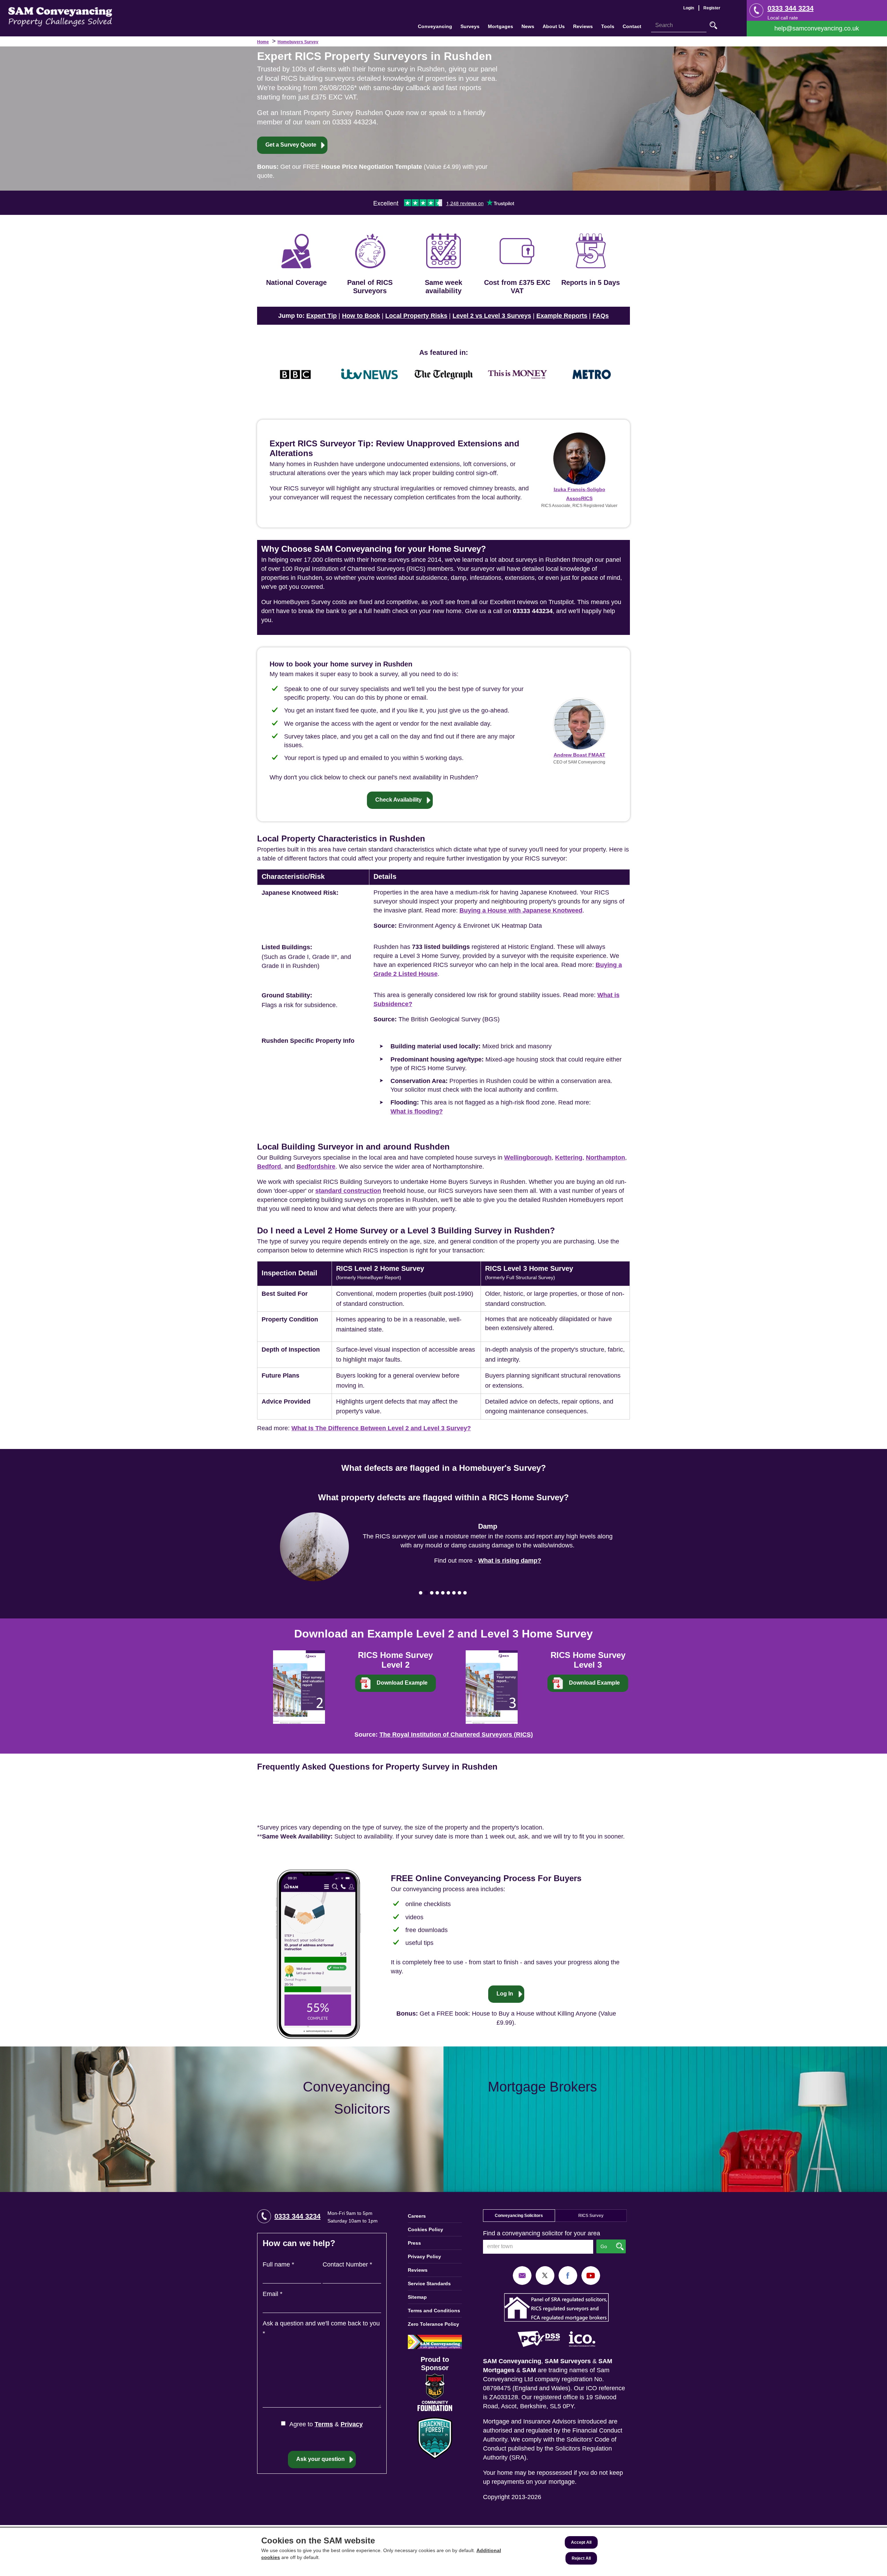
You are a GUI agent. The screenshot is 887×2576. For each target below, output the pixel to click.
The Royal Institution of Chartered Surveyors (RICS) (456, 1735)
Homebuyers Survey (298, 42)
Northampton (605, 1158)
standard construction (348, 1191)
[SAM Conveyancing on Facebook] (568, 2275)
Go (713, 25)
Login (689, 8)
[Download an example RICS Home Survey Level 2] (299, 1686)
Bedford (269, 1167)
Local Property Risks (416, 316)
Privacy (352, 2424)
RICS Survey (591, 2216)
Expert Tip (322, 316)
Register (712, 8)
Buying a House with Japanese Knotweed (521, 910)
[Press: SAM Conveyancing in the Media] (443, 352)
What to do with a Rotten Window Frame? (510, 1556)
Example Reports (562, 316)
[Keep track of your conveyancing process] (318, 1954)
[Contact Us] (817, 29)
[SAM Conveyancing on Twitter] (545, 2275)
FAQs (601, 316)
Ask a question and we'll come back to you (321, 2328)
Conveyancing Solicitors (519, 2216)
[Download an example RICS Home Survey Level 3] (492, 1686)
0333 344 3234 (791, 8)
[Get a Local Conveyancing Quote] (222, 2119)
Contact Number (347, 2264)
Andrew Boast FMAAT (579, 755)
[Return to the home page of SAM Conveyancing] (60, 16)
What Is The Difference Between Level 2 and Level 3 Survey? (381, 1428)
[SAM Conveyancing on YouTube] (591, 2275)
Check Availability (398, 800)
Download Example (402, 1683)
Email (273, 2294)
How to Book (361, 316)
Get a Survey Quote (291, 145)
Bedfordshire (316, 1167)
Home (263, 42)
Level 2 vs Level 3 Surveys (492, 316)
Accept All (581, 2542)
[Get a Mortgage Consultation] (665, 2119)
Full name (278, 2264)
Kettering (569, 1158)
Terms (324, 2424)
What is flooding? (417, 1111)
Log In (505, 1994)
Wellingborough (528, 1158)
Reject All (581, 2558)
